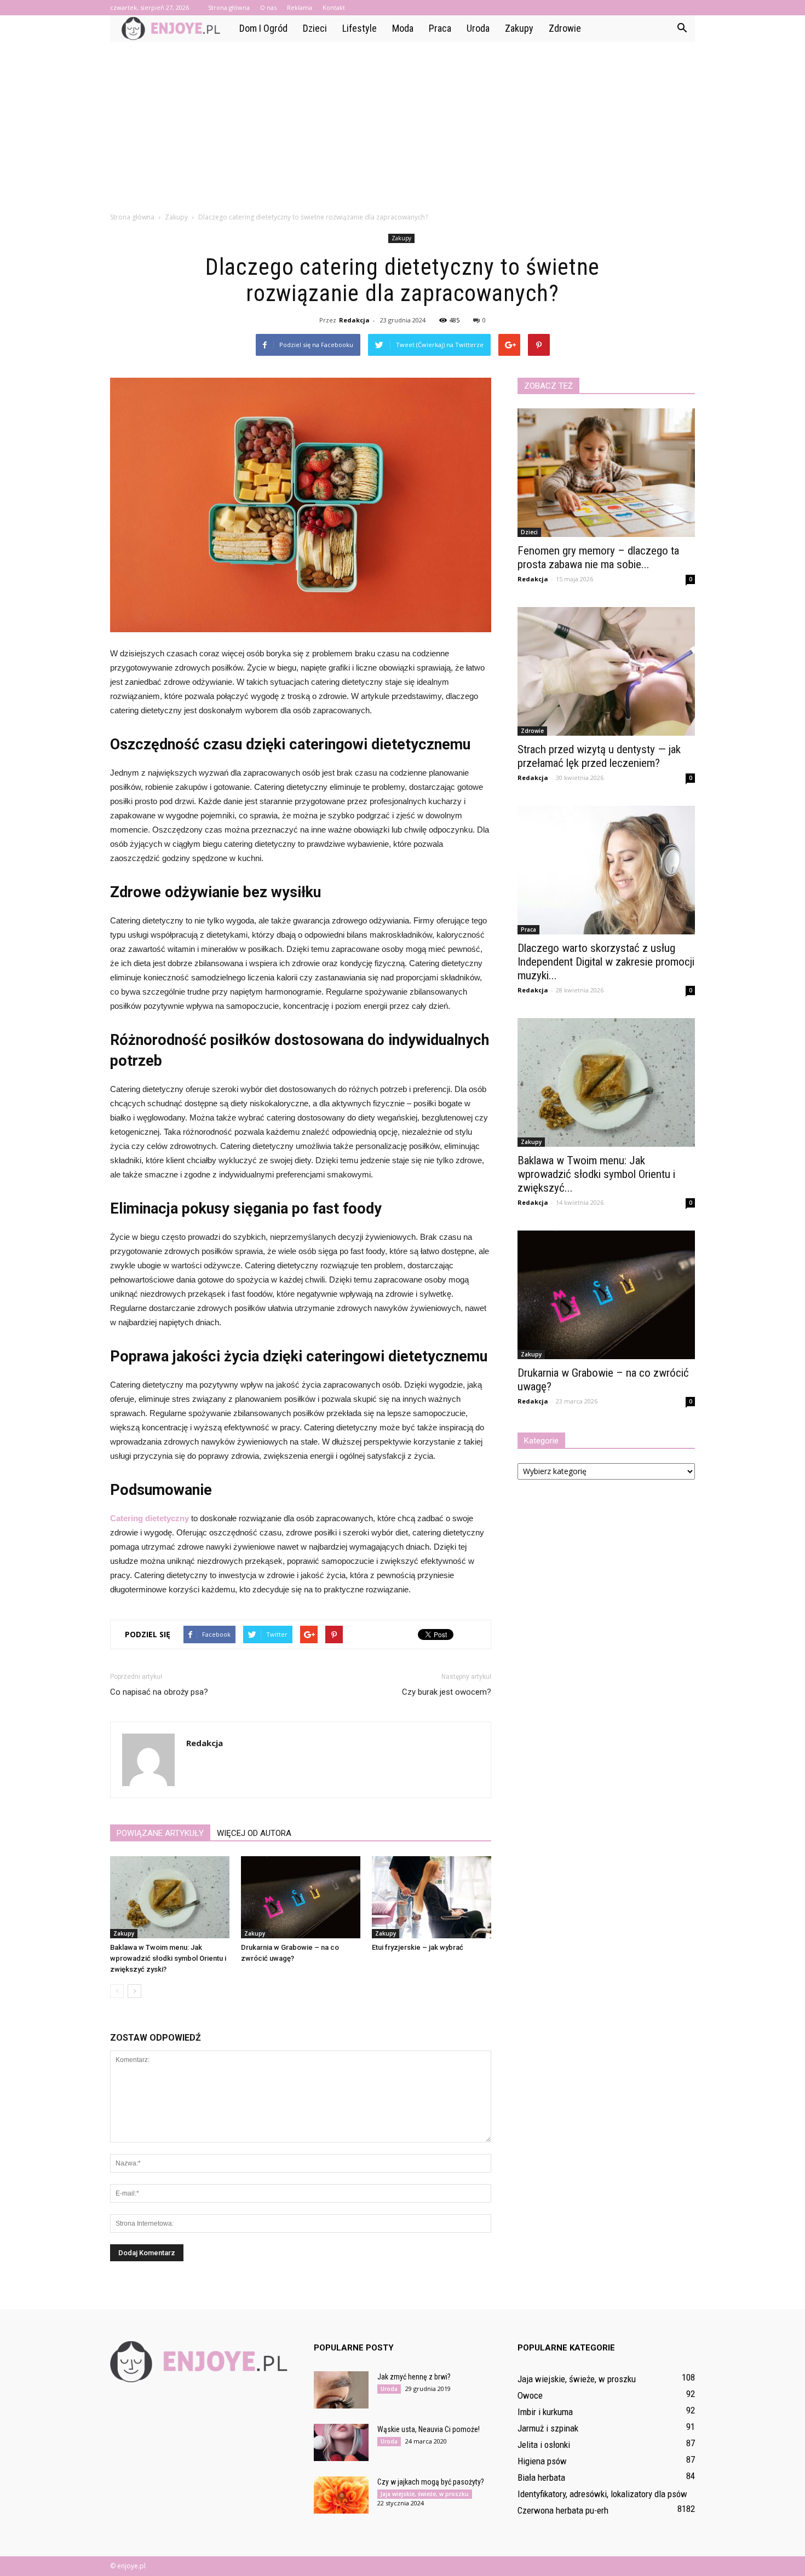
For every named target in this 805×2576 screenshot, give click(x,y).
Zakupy (519, 28)
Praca (440, 28)
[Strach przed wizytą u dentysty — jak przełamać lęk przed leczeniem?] (606, 671)
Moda (403, 28)
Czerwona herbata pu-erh (563, 2510)
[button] (682, 28)
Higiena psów (542, 2461)
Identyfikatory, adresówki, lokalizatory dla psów (602, 2494)
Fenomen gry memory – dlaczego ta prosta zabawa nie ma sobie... (598, 558)
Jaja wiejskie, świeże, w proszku (425, 2494)
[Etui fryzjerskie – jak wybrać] (432, 1897)
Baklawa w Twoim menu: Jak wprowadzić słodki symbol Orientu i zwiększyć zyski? (168, 1958)
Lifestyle (360, 28)
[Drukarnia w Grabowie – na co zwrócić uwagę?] (301, 1897)
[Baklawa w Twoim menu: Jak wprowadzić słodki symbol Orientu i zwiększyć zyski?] (170, 1897)
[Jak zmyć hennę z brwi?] (341, 2390)
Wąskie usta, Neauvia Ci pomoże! (429, 2429)
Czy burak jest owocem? (447, 1692)
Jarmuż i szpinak (548, 2428)
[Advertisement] (403, 124)
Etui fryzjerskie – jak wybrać (418, 1947)
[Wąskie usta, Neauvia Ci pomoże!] (341, 2443)
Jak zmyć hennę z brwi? (414, 2377)
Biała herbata (541, 2477)
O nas (268, 7)
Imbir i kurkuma (545, 2412)
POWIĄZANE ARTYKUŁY (160, 1833)
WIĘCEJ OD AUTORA (254, 1833)
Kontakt (334, 7)
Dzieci (315, 28)
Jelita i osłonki (544, 2445)
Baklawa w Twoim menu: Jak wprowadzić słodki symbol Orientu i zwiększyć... (596, 1174)
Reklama (300, 7)
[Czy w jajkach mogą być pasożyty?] (341, 2495)
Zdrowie (565, 28)
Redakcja (354, 320)
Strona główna (229, 7)
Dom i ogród (263, 28)
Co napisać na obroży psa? (159, 1692)
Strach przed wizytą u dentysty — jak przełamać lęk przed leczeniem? (599, 756)
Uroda (478, 28)
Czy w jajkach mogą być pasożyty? (431, 2482)
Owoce (530, 2395)
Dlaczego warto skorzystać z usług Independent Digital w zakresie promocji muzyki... (606, 962)
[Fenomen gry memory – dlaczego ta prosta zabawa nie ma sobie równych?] (606, 473)
